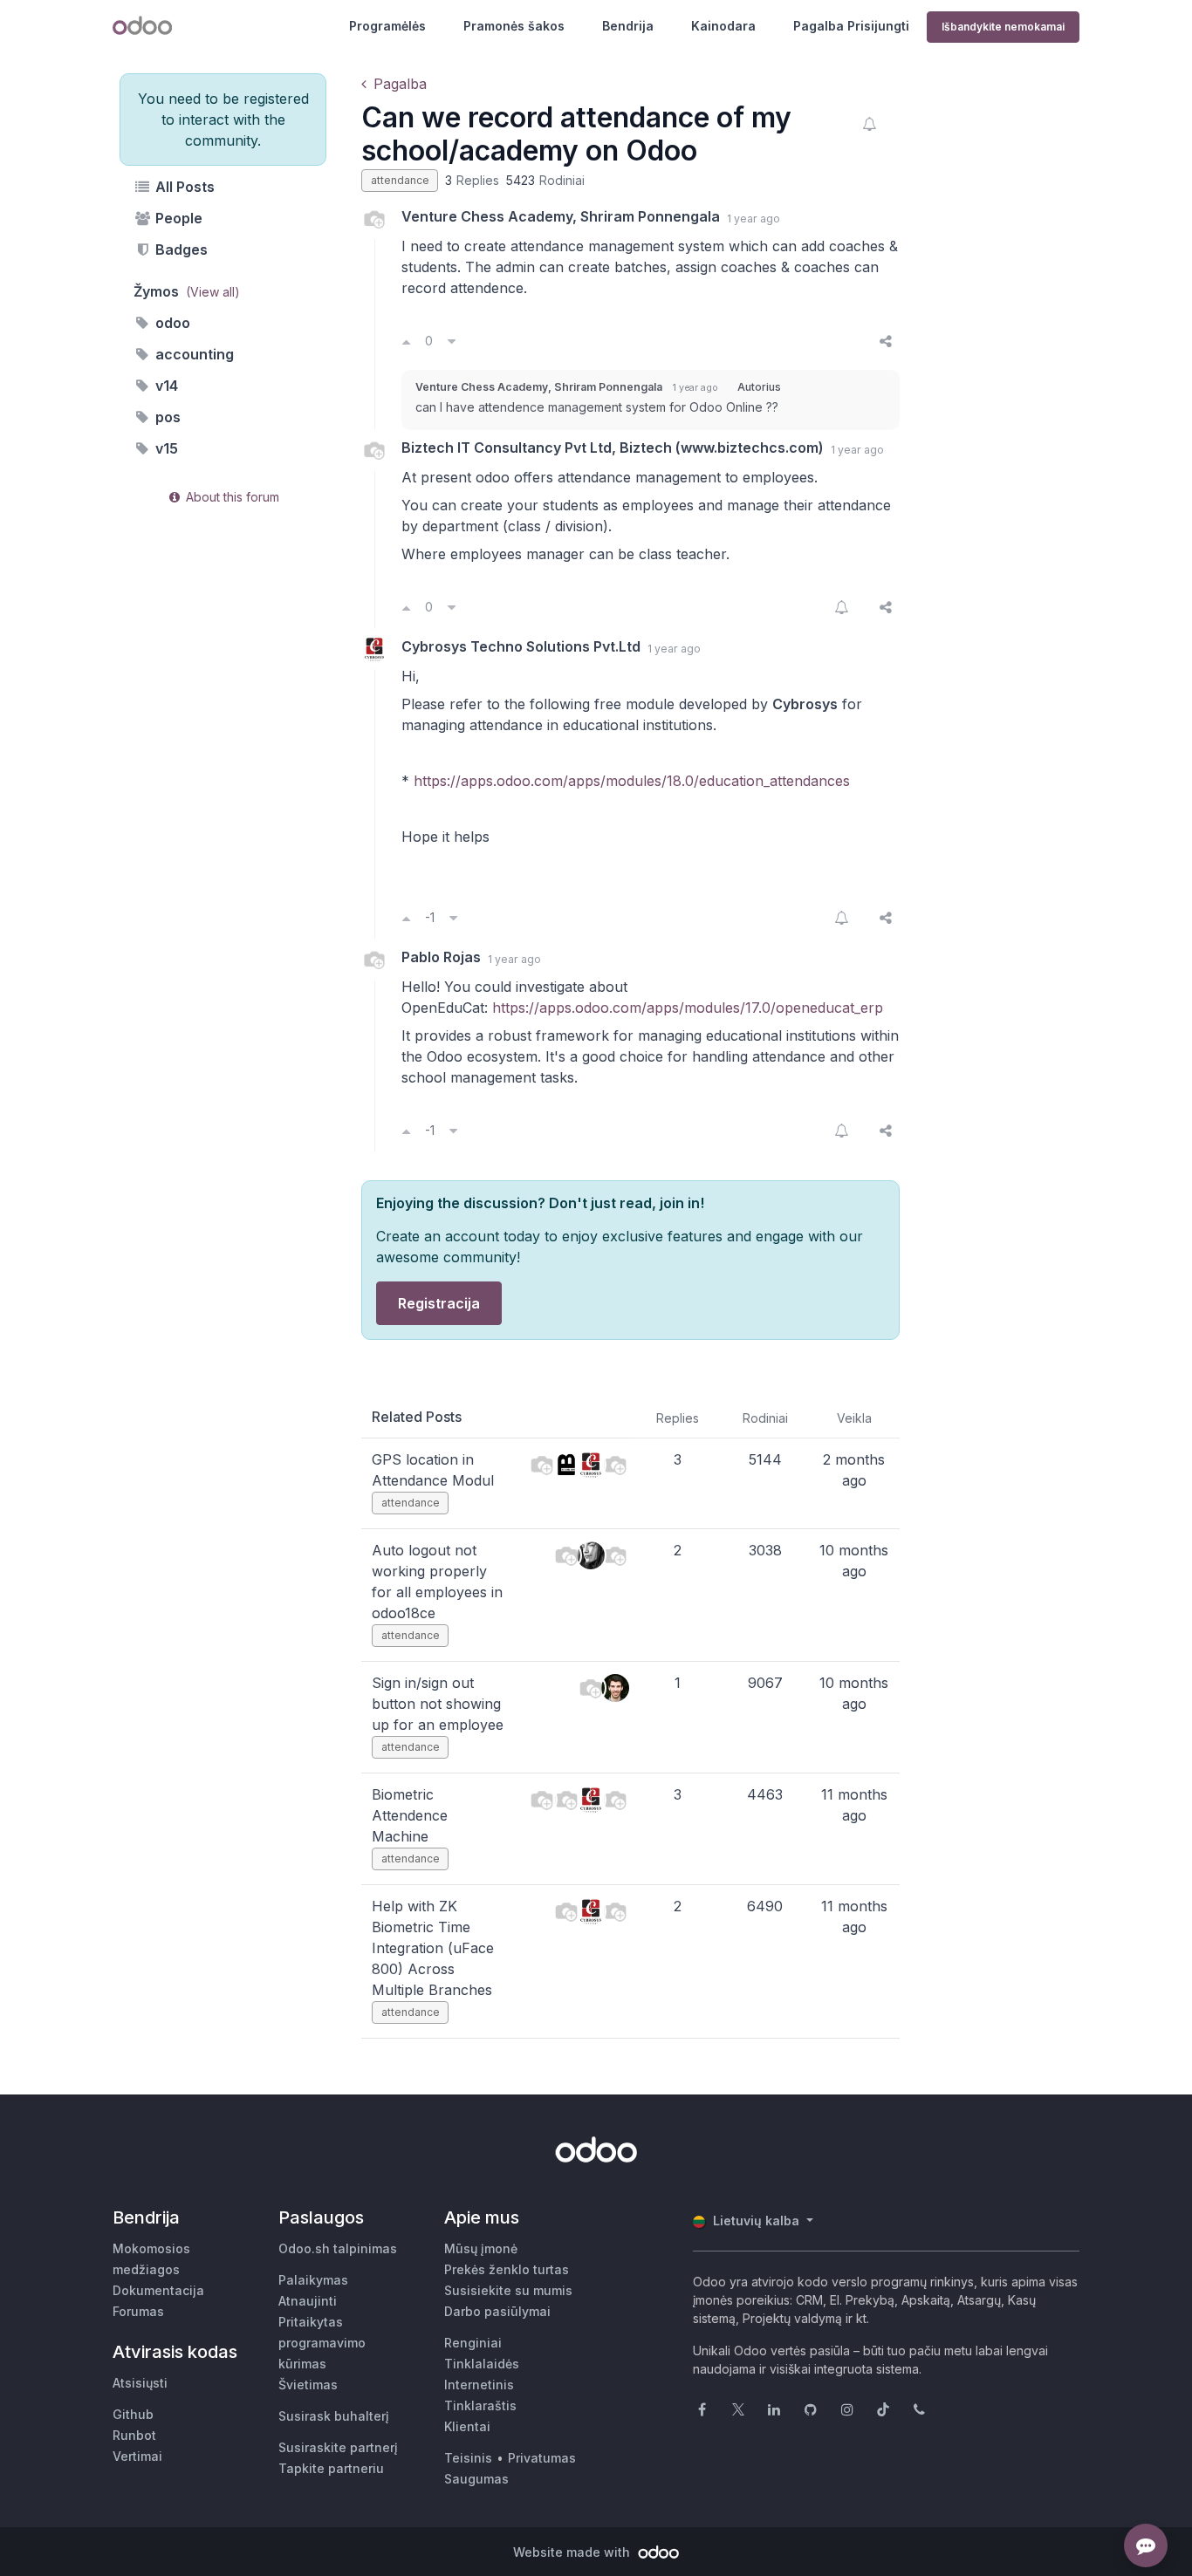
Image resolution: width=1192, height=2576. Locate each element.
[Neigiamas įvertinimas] (452, 341)
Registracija (439, 1303)
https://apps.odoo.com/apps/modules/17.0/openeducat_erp (688, 1008)
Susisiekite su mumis (508, 2290)
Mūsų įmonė (481, 2248)
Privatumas (542, 2458)
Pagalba (819, 26)
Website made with (573, 2552)
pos (166, 417)
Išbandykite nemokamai (1003, 27)
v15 (165, 448)
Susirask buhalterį (334, 2416)
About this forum (231, 497)
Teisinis (468, 2458)
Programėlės (387, 26)
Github (133, 2414)
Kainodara (723, 26)
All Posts (183, 187)
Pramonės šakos (514, 26)
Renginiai (473, 2343)
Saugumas (476, 2479)
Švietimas (308, 2385)
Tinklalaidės (482, 2364)
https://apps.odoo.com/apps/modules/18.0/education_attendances (632, 781)
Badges (180, 249)
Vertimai (137, 2456)
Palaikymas (313, 2280)
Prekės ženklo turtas (507, 2269)
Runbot (134, 2435)
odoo (171, 323)
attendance (400, 180)
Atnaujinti (308, 2301)
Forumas (138, 2311)
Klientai (467, 2426)
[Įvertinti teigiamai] (406, 341)
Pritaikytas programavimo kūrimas (322, 2343)
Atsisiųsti (140, 2383)
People (177, 218)
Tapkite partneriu (331, 2468)
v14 (165, 386)
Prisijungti (878, 26)
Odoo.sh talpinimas (338, 2248)
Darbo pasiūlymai (497, 2311)
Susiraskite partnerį (338, 2447)
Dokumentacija (158, 2290)
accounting (193, 354)
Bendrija (628, 26)
